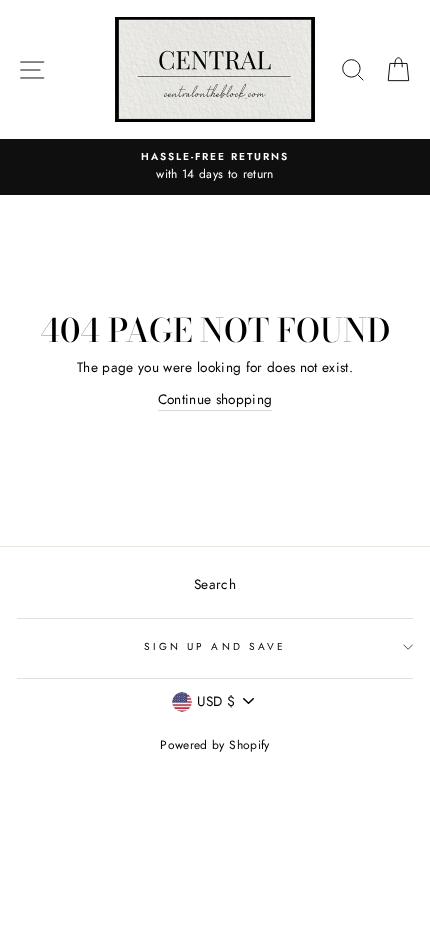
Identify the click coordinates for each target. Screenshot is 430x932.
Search (215, 584)
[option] (215, 167)
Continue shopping (215, 399)
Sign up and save (215, 646)
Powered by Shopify (214, 745)
